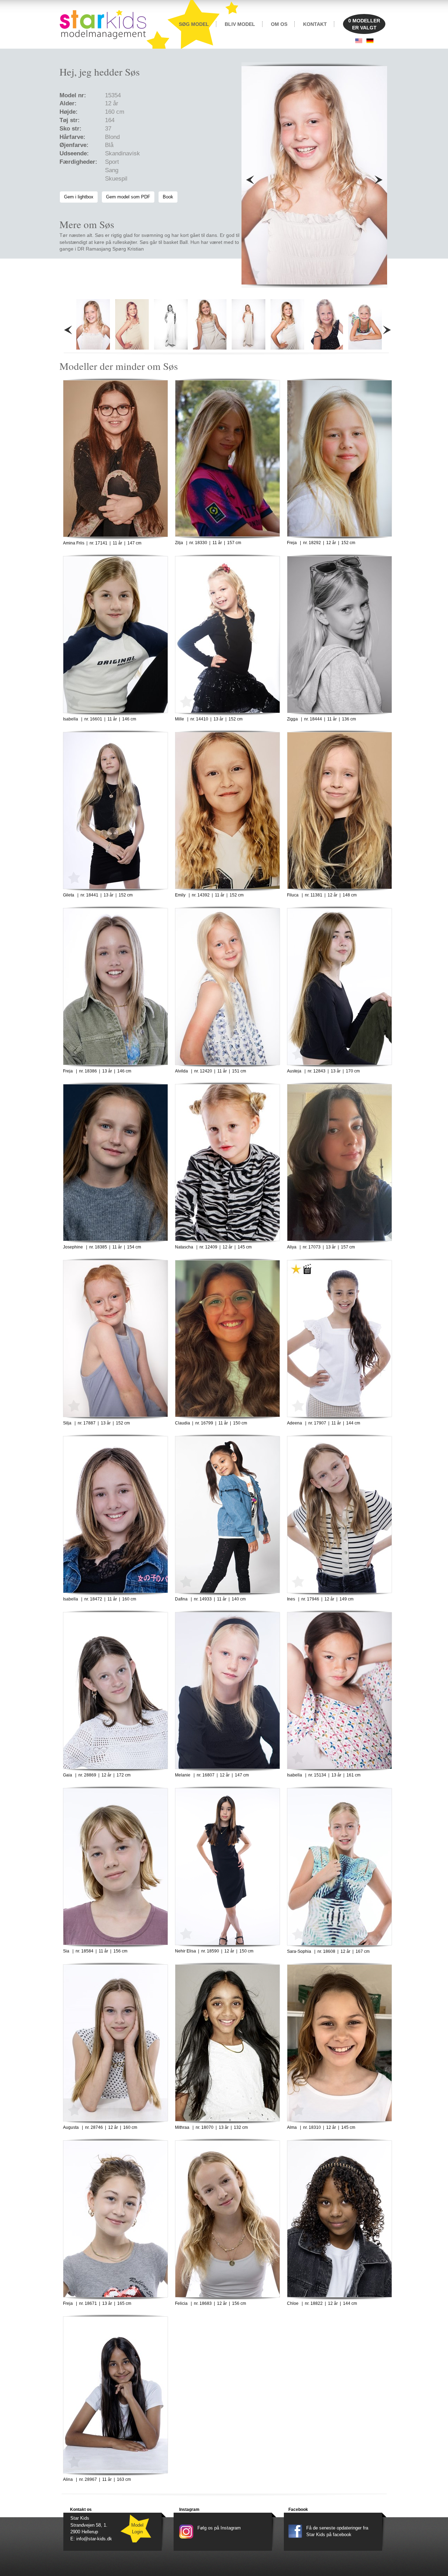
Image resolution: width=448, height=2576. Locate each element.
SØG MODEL (194, 24)
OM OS (279, 24)
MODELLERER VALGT (364, 24)
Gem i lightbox (79, 197)
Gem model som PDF (128, 197)
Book (168, 197)
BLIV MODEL (240, 24)
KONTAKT (315, 24)
